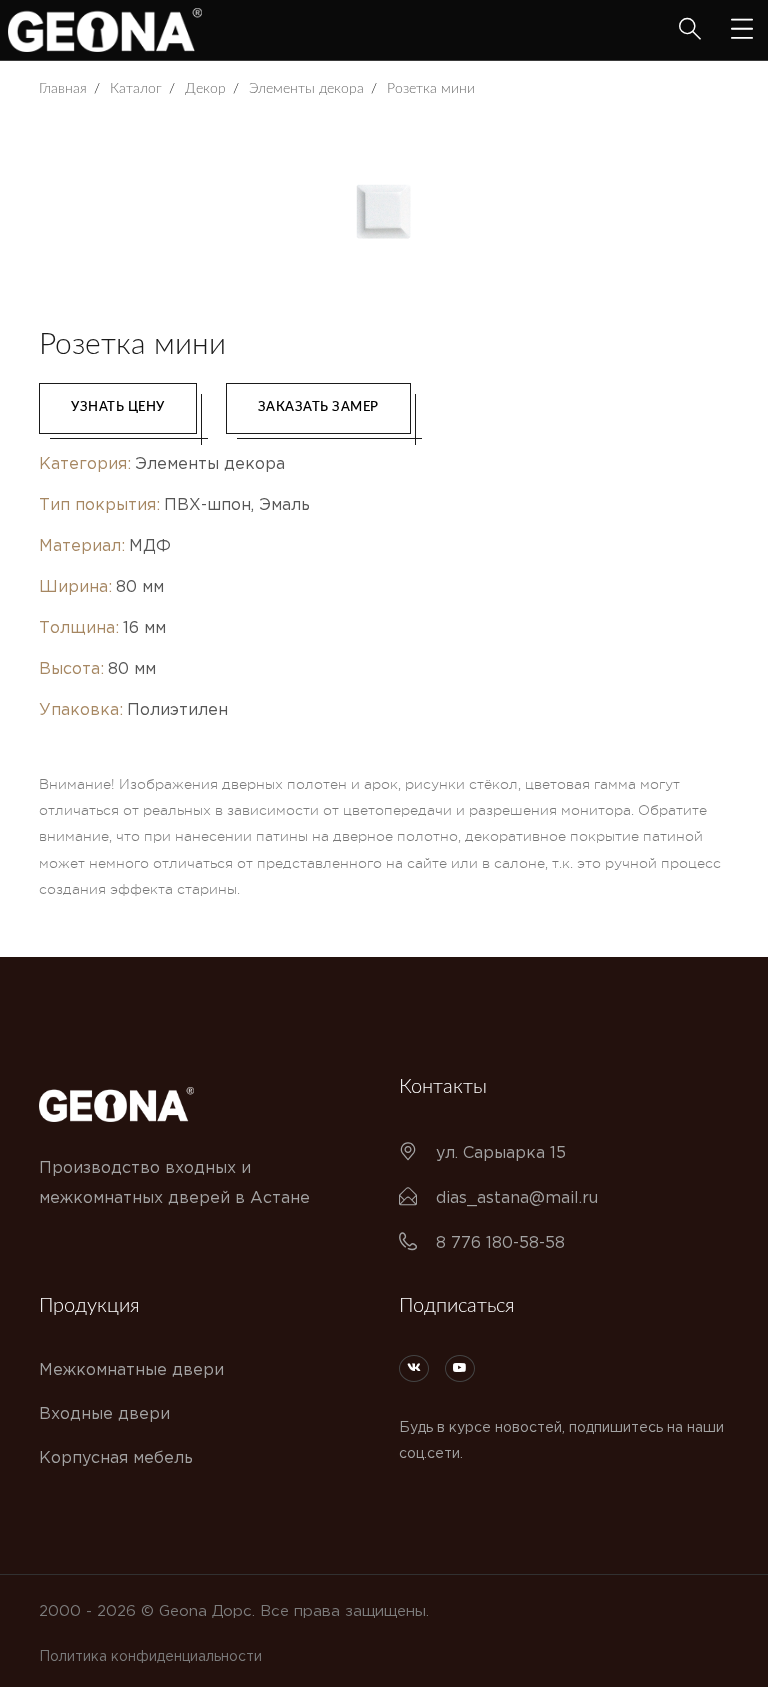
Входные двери (104, 1414)
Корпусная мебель (116, 1458)
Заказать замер (318, 407)
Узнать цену (118, 407)
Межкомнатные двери (131, 1370)
